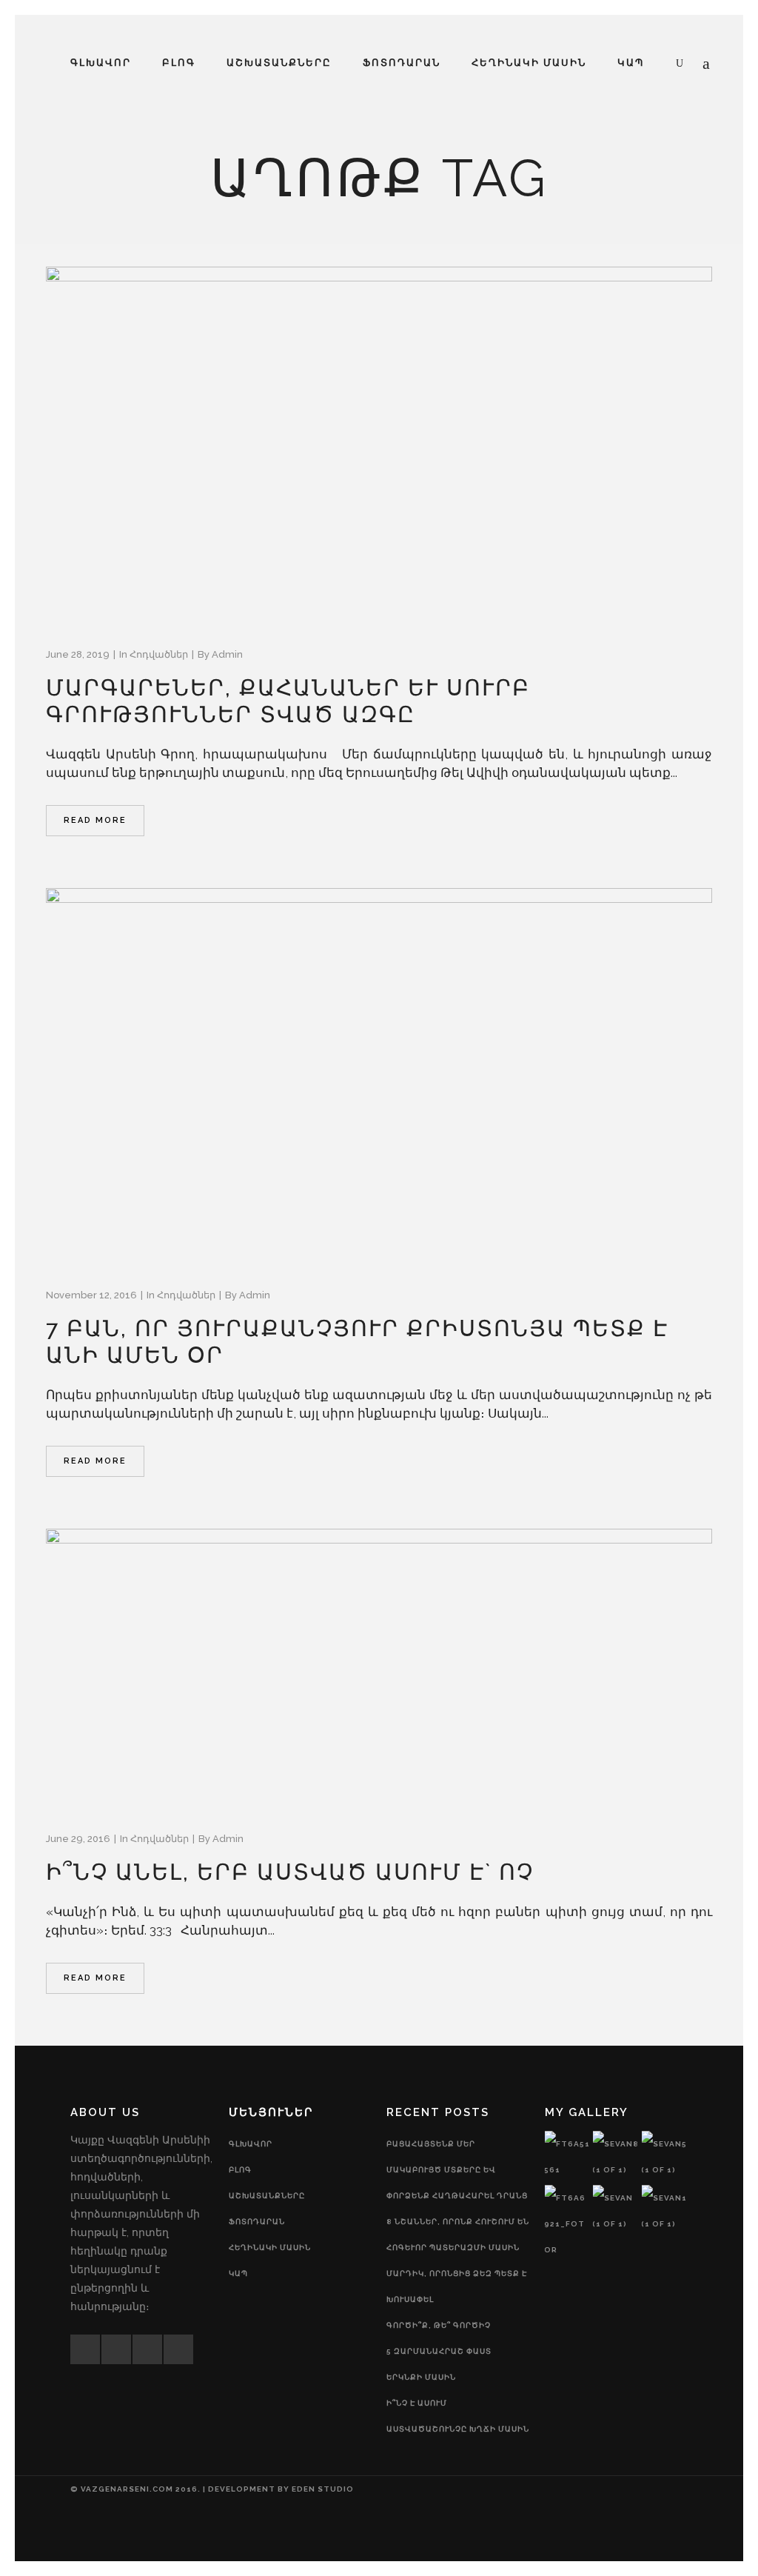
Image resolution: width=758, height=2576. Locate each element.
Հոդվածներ (159, 654)
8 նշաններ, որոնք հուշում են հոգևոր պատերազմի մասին (458, 2235)
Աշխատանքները (267, 2196)
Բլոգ (240, 2170)
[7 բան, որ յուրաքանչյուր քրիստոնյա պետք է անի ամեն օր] (379, 1075)
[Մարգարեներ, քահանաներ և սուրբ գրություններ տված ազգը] (379, 444)
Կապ (238, 2273)
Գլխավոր (251, 2144)
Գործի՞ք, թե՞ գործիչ (439, 2325)
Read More (95, 820)
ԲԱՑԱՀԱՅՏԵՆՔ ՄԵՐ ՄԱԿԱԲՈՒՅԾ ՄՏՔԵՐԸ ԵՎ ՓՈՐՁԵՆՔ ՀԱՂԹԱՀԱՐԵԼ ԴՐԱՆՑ (457, 2170)
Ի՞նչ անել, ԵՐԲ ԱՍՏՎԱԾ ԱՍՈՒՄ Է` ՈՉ (290, 1872)
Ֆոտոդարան (257, 2222)
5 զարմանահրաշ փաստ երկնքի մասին (439, 2364)
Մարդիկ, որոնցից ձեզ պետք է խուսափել (457, 2286)
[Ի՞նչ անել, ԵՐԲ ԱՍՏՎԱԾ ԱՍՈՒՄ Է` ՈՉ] (379, 1668)
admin (227, 654)
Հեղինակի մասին (270, 2248)
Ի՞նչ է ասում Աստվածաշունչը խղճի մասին (458, 2416)
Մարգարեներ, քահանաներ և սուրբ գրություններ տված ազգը (288, 701)
